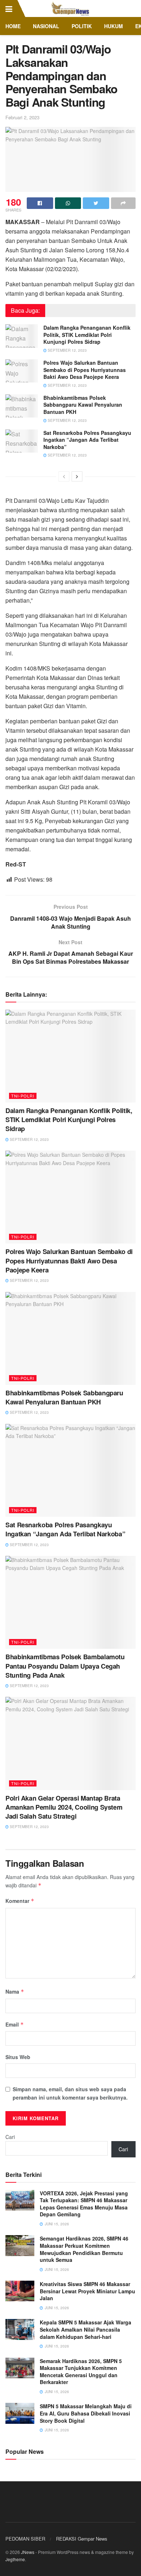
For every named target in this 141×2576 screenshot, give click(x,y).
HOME (13, 26)
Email (15, 2024)
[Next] (77, 476)
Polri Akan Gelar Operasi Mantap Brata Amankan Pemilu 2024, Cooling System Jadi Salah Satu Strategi (64, 1807)
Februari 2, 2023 (22, 117)
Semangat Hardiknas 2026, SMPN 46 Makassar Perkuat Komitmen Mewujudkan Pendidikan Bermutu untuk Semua (84, 2249)
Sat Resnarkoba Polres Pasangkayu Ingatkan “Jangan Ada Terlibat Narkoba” (87, 440)
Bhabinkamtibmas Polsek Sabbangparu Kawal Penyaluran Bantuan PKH (83, 405)
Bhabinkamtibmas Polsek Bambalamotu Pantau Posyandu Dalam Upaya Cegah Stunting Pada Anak (65, 1666)
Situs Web (18, 2057)
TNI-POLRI (23, 1096)
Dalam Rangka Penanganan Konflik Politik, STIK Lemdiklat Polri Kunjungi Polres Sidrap (87, 335)
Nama (15, 1991)
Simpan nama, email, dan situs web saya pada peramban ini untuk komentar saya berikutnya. (70, 2093)
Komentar (20, 1901)
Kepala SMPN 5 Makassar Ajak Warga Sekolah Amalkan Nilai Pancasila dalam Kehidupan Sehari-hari (86, 2329)
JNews (28, 2552)
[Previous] (64, 476)
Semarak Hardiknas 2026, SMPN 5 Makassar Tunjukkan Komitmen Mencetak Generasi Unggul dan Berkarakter (81, 2372)
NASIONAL (46, 26)
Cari (10, 2137)
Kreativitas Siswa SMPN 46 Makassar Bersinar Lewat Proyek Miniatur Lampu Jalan (87, 2291)
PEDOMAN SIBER (25, 2539)
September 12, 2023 (67, 350)
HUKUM (114, 26)
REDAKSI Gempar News (82, 2539)
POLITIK (82, 26)
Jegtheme (15, 2559)
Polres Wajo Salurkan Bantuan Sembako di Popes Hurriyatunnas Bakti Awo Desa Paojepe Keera (85, 370)
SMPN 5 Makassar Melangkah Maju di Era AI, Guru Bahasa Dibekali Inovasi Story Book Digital (86, 2413)
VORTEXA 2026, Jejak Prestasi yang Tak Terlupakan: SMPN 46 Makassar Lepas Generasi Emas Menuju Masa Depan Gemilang (84, 2204)
